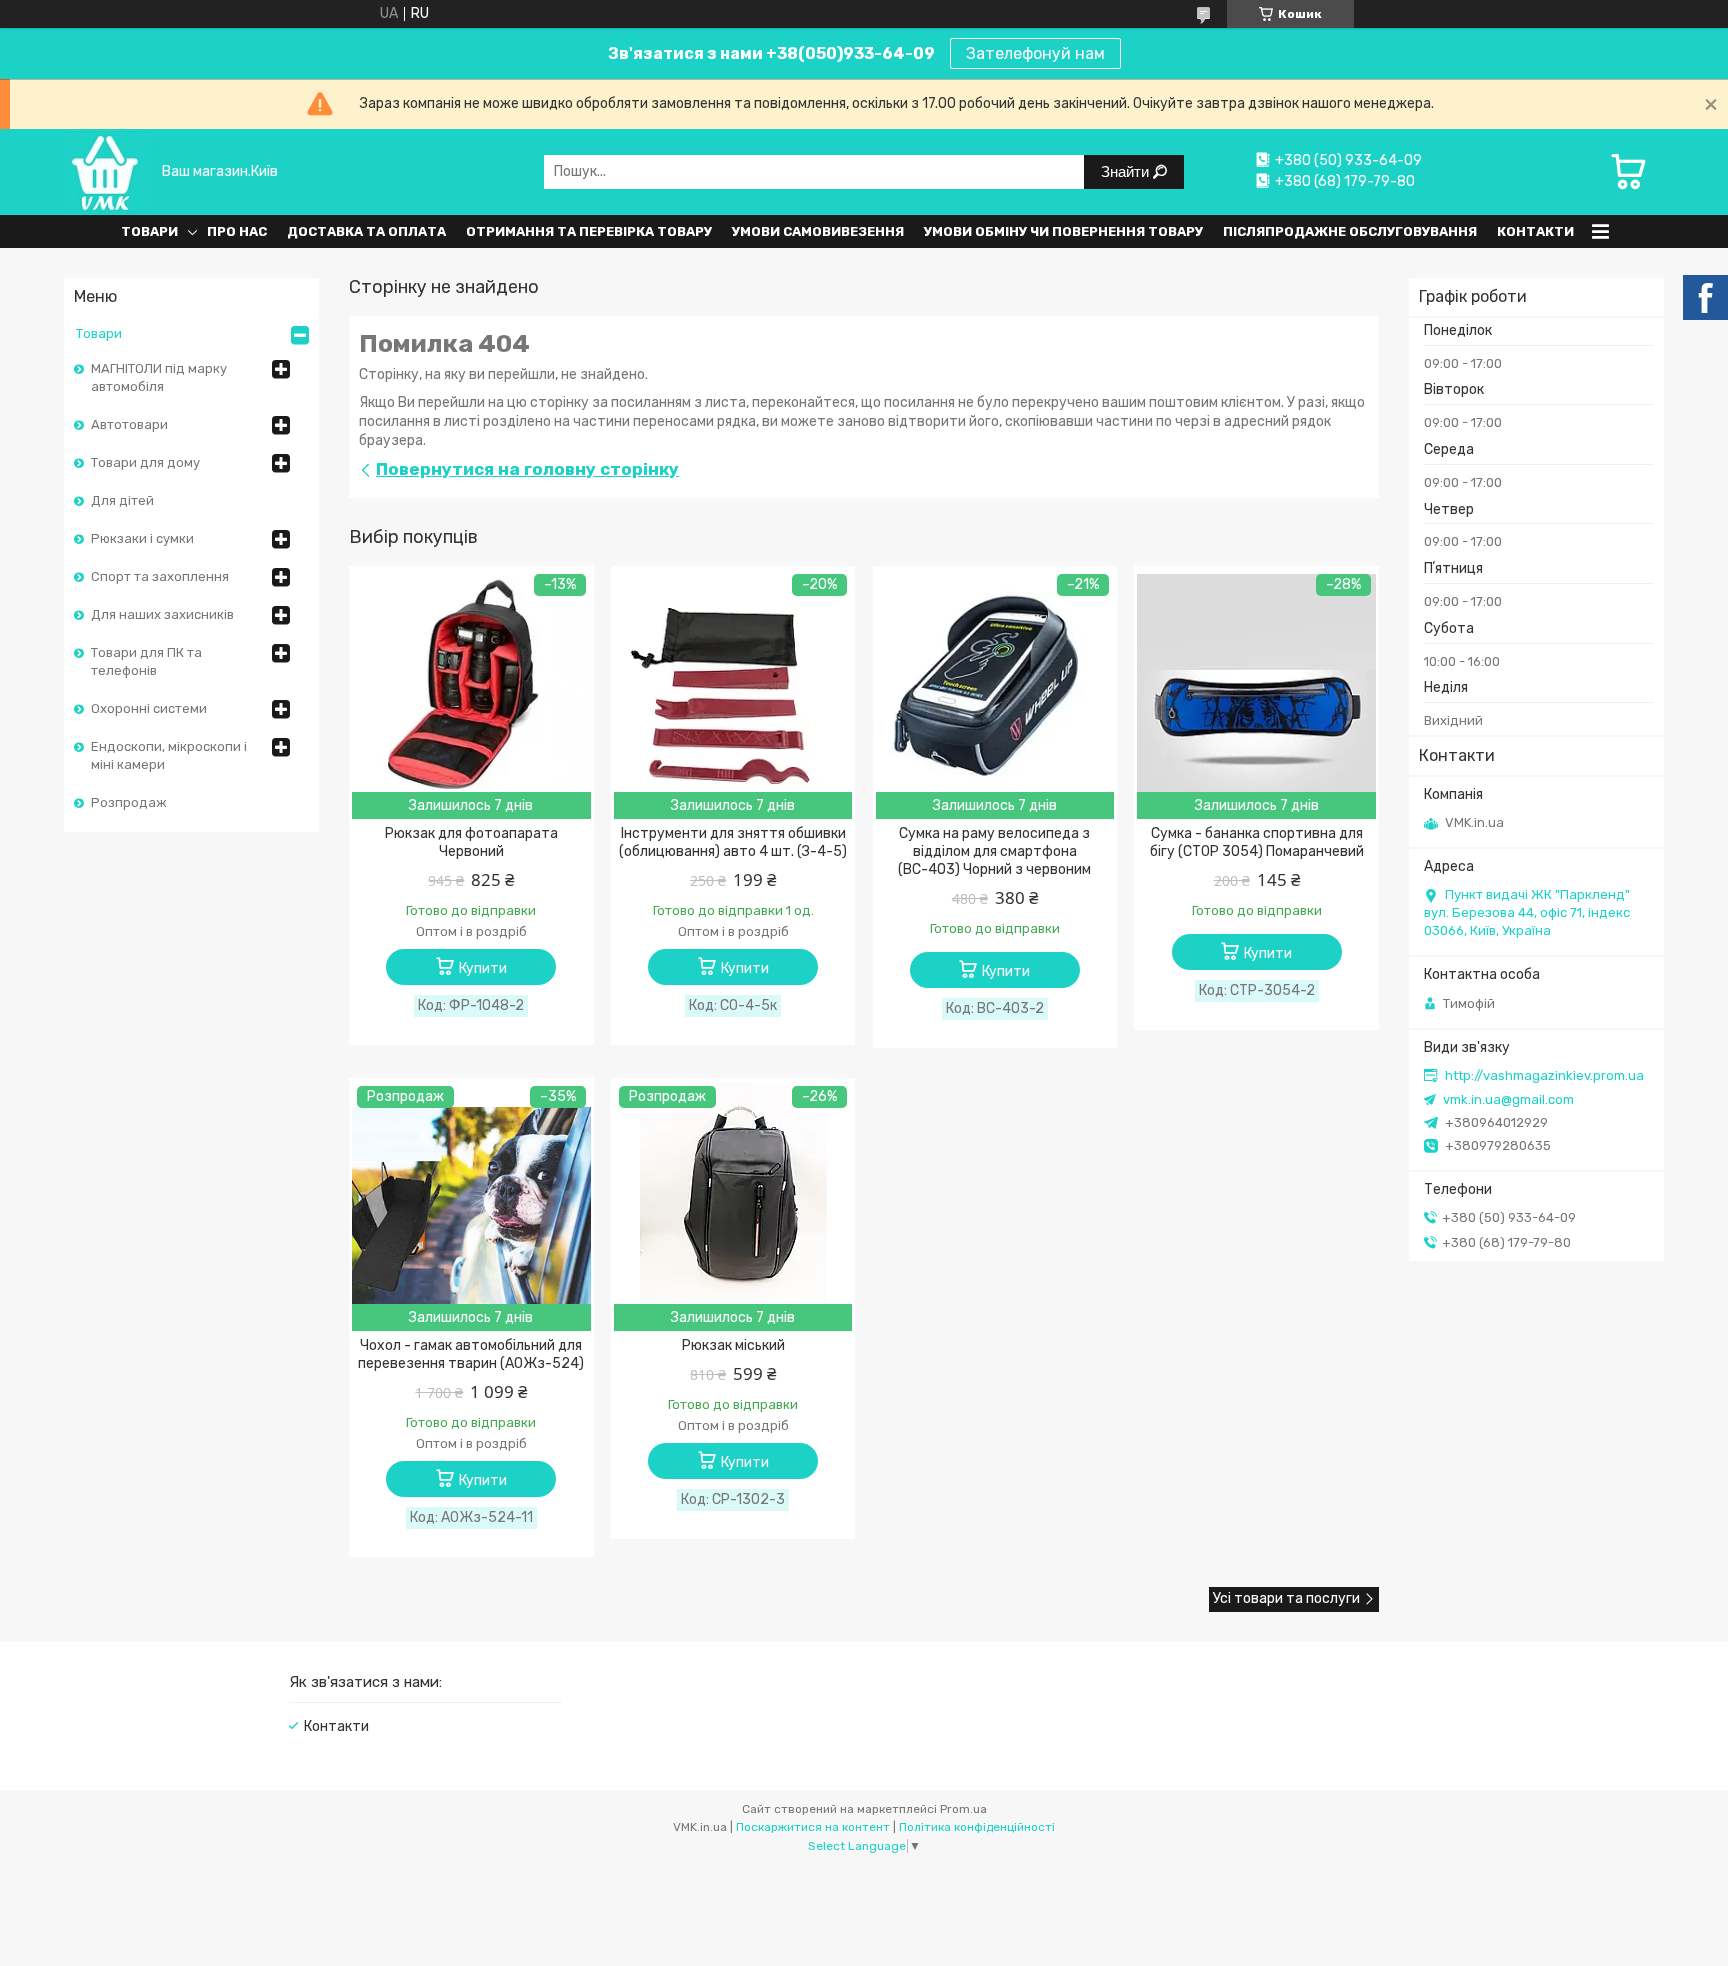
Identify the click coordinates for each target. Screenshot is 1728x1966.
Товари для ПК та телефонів (146, 661)
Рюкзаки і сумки (142, 538)
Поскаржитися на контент (813, 1827)
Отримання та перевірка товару (589, 231)
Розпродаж (129, 802)
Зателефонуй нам (1035, 53)
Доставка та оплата (366, 231)
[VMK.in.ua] (106, 171)
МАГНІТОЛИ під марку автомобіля (159, 377)
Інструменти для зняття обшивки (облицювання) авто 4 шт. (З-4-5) (733, 842)
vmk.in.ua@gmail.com (1508, 1099)
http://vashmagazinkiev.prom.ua (1544, 1075)
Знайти (1127, 171)
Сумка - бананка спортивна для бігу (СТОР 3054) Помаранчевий (1257, 842)
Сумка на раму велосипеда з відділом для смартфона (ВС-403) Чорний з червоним (994, 851)
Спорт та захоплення (160, 576)
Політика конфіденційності (977, 1827)
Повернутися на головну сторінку (527, 469)
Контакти (1535, 231)
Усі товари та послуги (1286, 1598)
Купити (483, 968)
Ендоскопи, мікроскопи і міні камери (169, 755)
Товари (149, 231)
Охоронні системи (149, 708)
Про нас (237, 231)
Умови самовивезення (818, 231)
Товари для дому (145, 462)
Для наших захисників (162, 614)
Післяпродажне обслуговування (1350, 231)
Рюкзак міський (733, 1345)
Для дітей (122, 500)
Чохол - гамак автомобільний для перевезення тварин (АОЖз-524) (471, 1354)
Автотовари (129, 424)
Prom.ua (963, 1809)
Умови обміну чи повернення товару (1063, 231)
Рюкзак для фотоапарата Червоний (471, 842)
